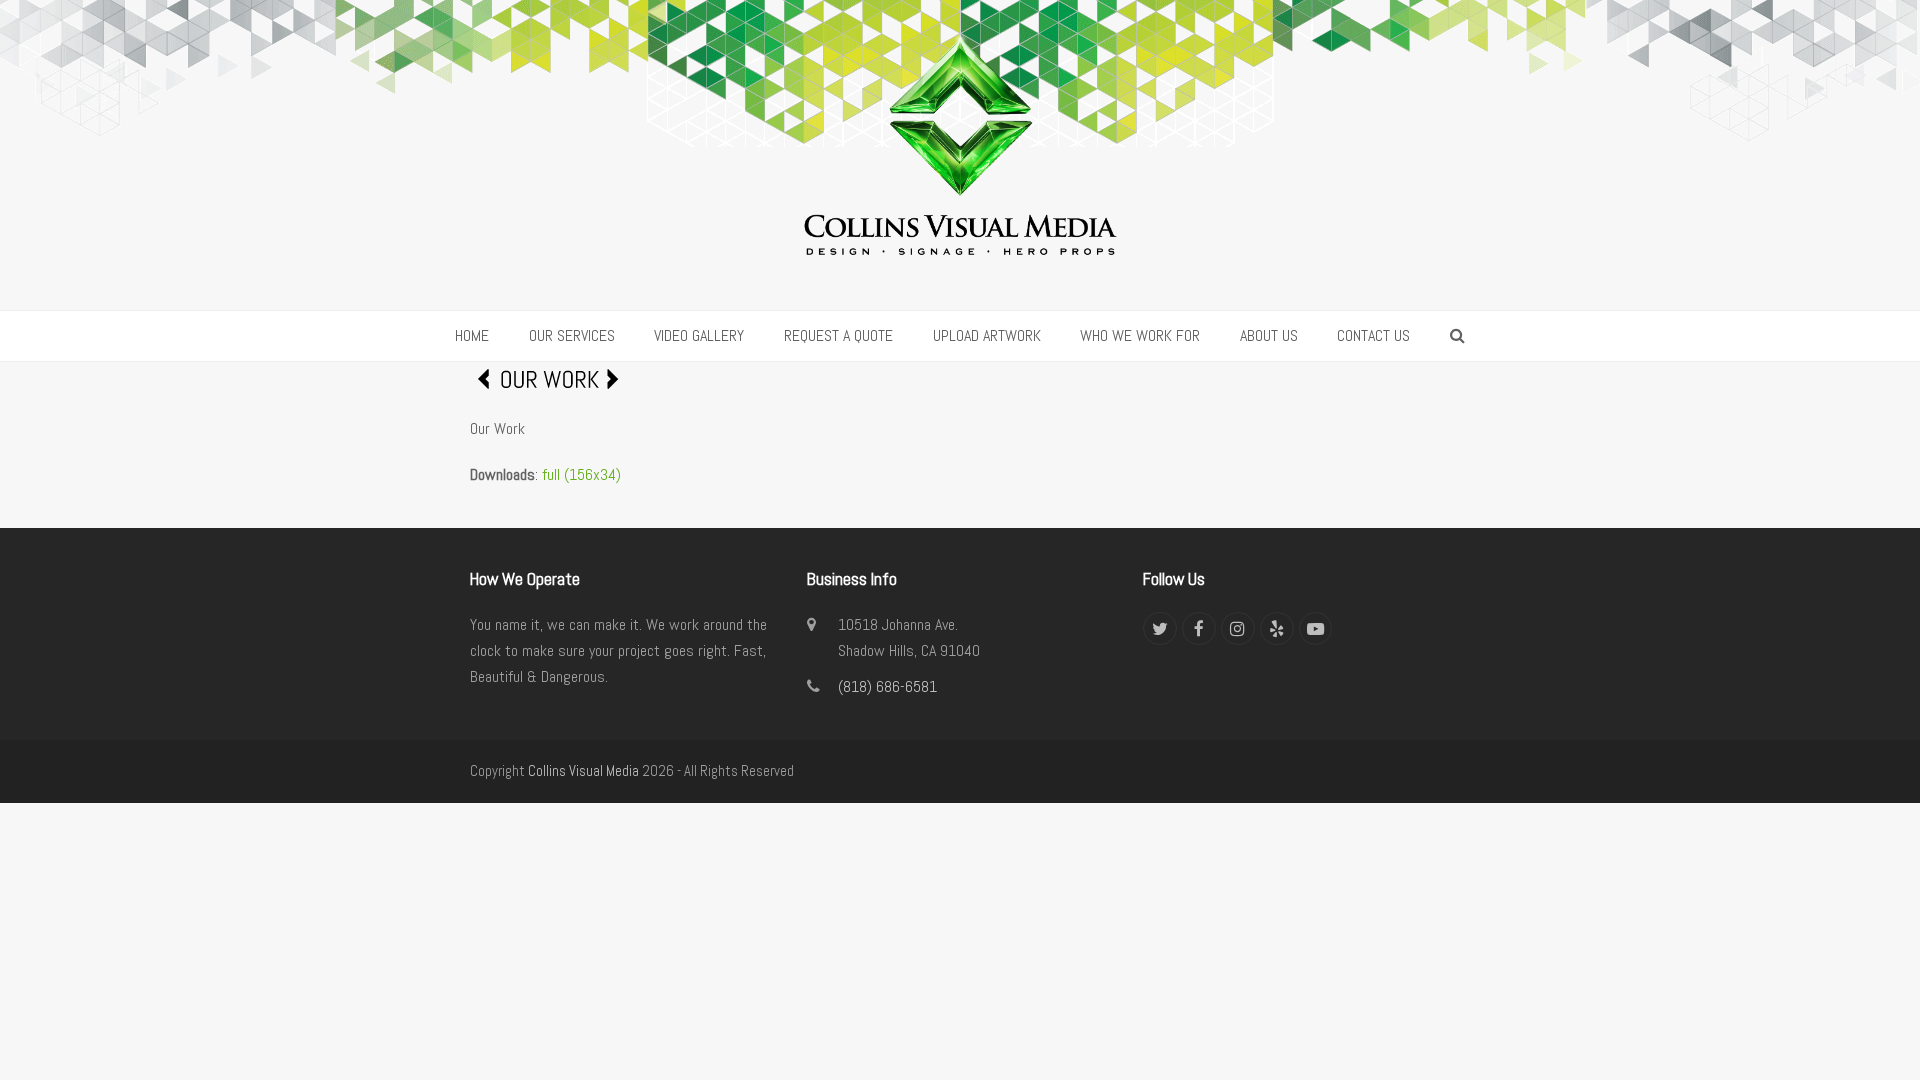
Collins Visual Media (583, 771)
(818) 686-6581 (887, 686)
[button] (1457, 336)
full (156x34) (581, 474)
